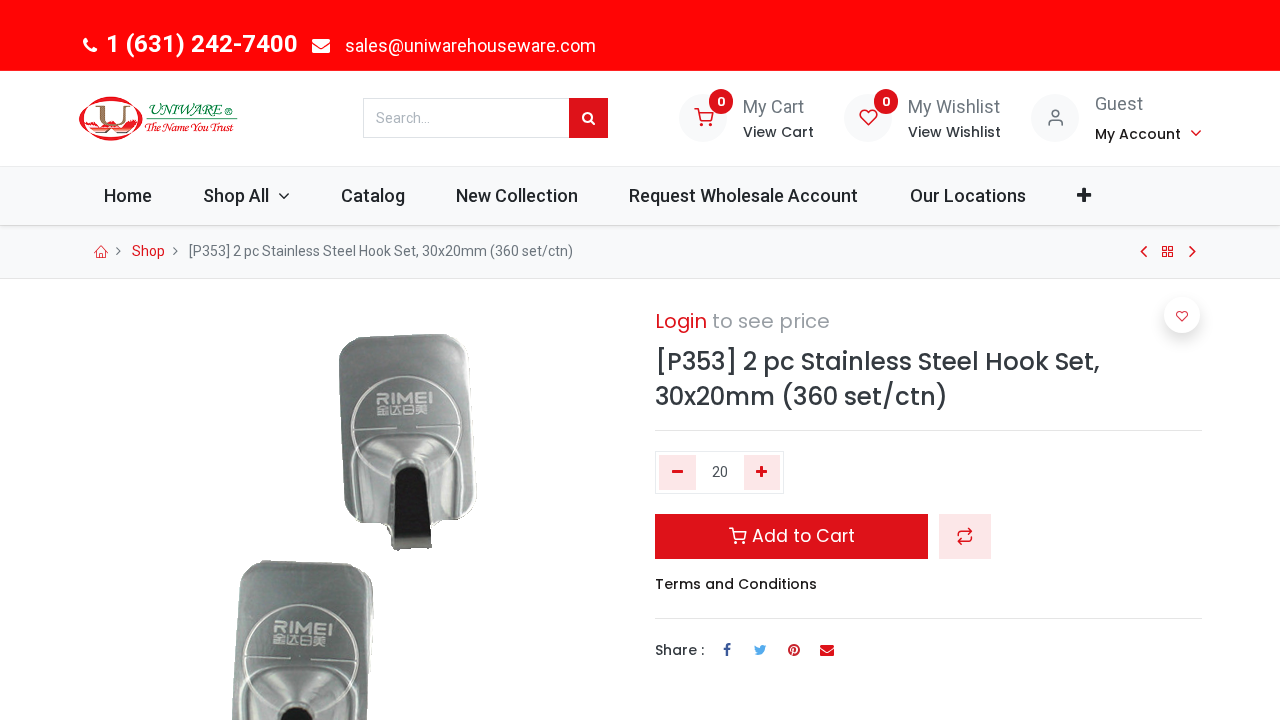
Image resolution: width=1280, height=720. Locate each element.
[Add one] (762, 473)
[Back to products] (1168, 252)
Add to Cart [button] (801, 536)
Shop (148, 251)
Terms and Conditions (736, 584)
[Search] (588, 118)
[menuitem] (127, 195)
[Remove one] (677, 473)
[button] (1083, 195)
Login (681, 321)
